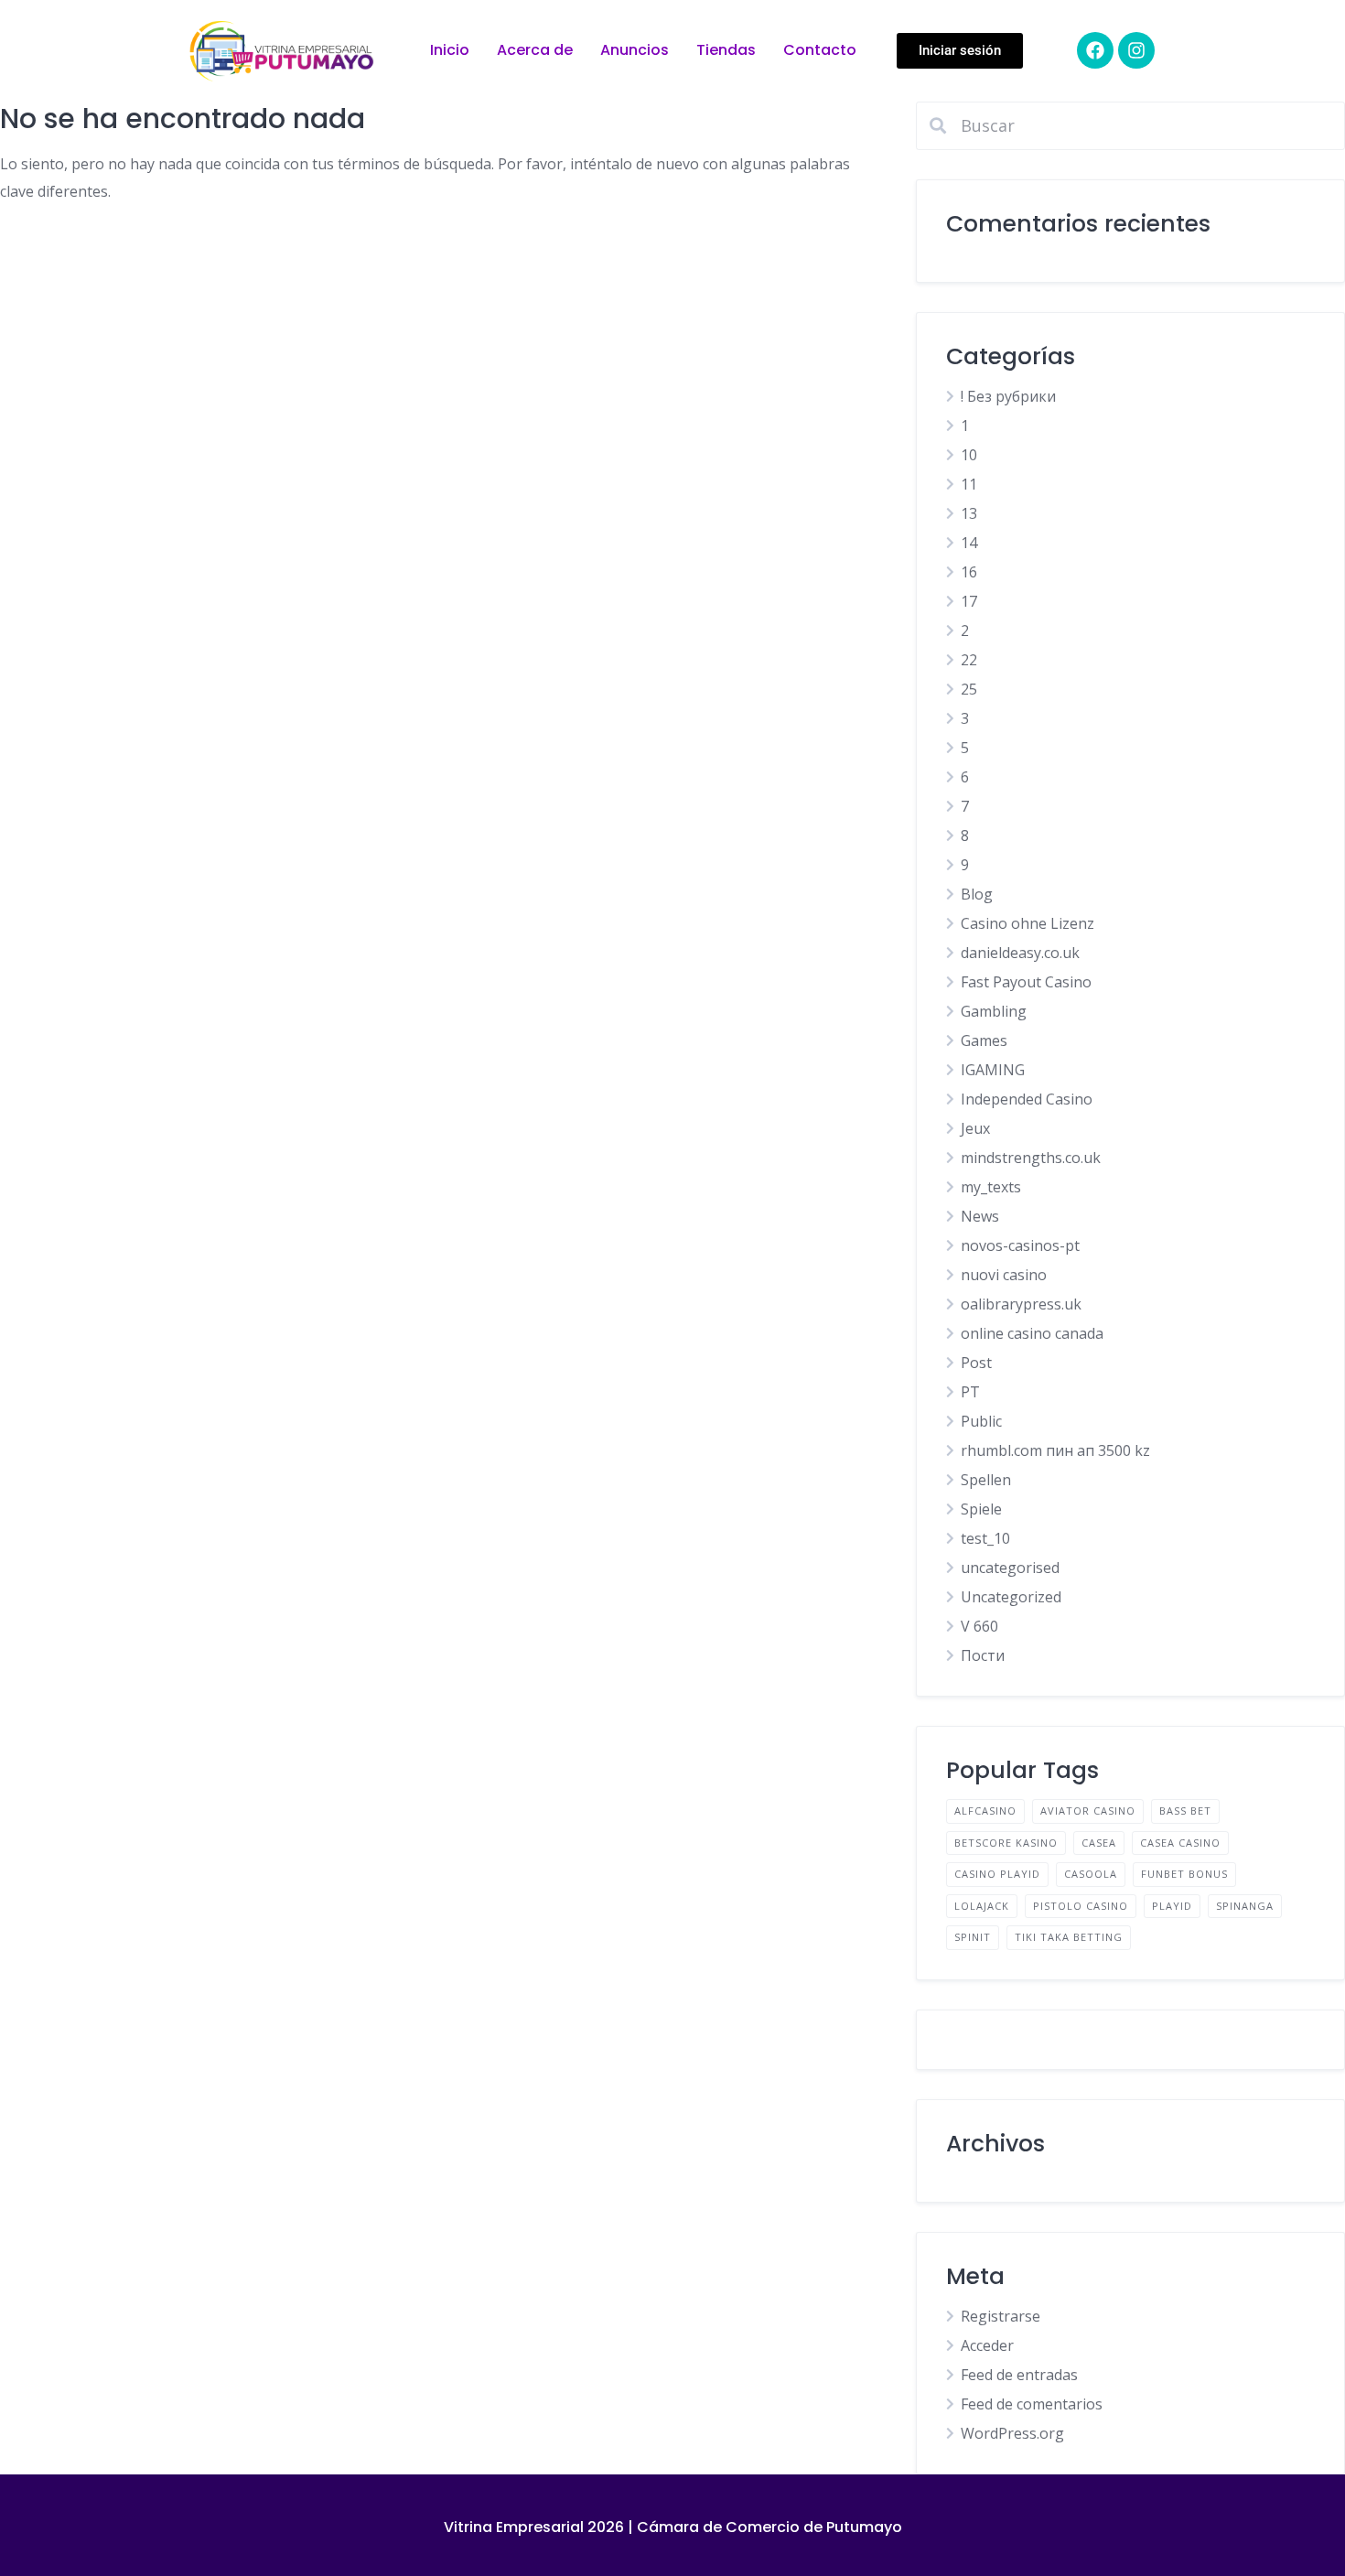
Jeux (975, 1128)
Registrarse (1001, 2316)
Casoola (1091, 1874)
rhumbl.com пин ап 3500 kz (1055, 1450)
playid (1172, 1906)
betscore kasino (1006, 1843)
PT (970, 1392)
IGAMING (993, 1070)
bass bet (1185, 1811)
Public (981, 1421)
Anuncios (635, 50)
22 (969, 660)
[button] (960, 51)
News (980, 1216)
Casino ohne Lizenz (1028, 923)
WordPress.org (1012, 2433)
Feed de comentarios (1032, 2404)
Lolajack (982, 1906)
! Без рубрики (1008, 396)
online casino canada (1032, 1333)
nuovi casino (1004, 1275)
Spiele (981, 1509)
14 (969, 543)
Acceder (987, 2345)
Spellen (986, 1480)
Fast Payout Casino (1026, 982)
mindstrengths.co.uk (1031, 1158)
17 (969, 601)
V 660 (979, 1626)
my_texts (991, 1187)
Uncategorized (1011, 1597)
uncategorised (1010, 1568)
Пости (983, 1655)
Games (984, 1040)
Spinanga (1245, 1906)
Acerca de (535, 50)
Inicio (450, 50)
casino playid (997, 1874)
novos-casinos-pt (1020, 1245)
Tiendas (726, 50)
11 (969, 484)
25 (969, 689)
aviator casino (1088, 1811)
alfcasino (985, 1811)
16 (969, 572)
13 (969, 513)
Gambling (994, 1011)
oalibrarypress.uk (1021, 1304)
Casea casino (1180, 1843)
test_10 (985, 1538)
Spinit (973, 1937)
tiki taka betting (1069, 1937)
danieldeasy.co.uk (1020, 953)
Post (976, 1363)
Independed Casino (1027, 1099)
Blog (977, 894)
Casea (1099, 1843)
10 (969, 455)
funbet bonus (1184, 1874)
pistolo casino (1081, 1906)
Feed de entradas (1019, 2375)
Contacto (820, 50)
